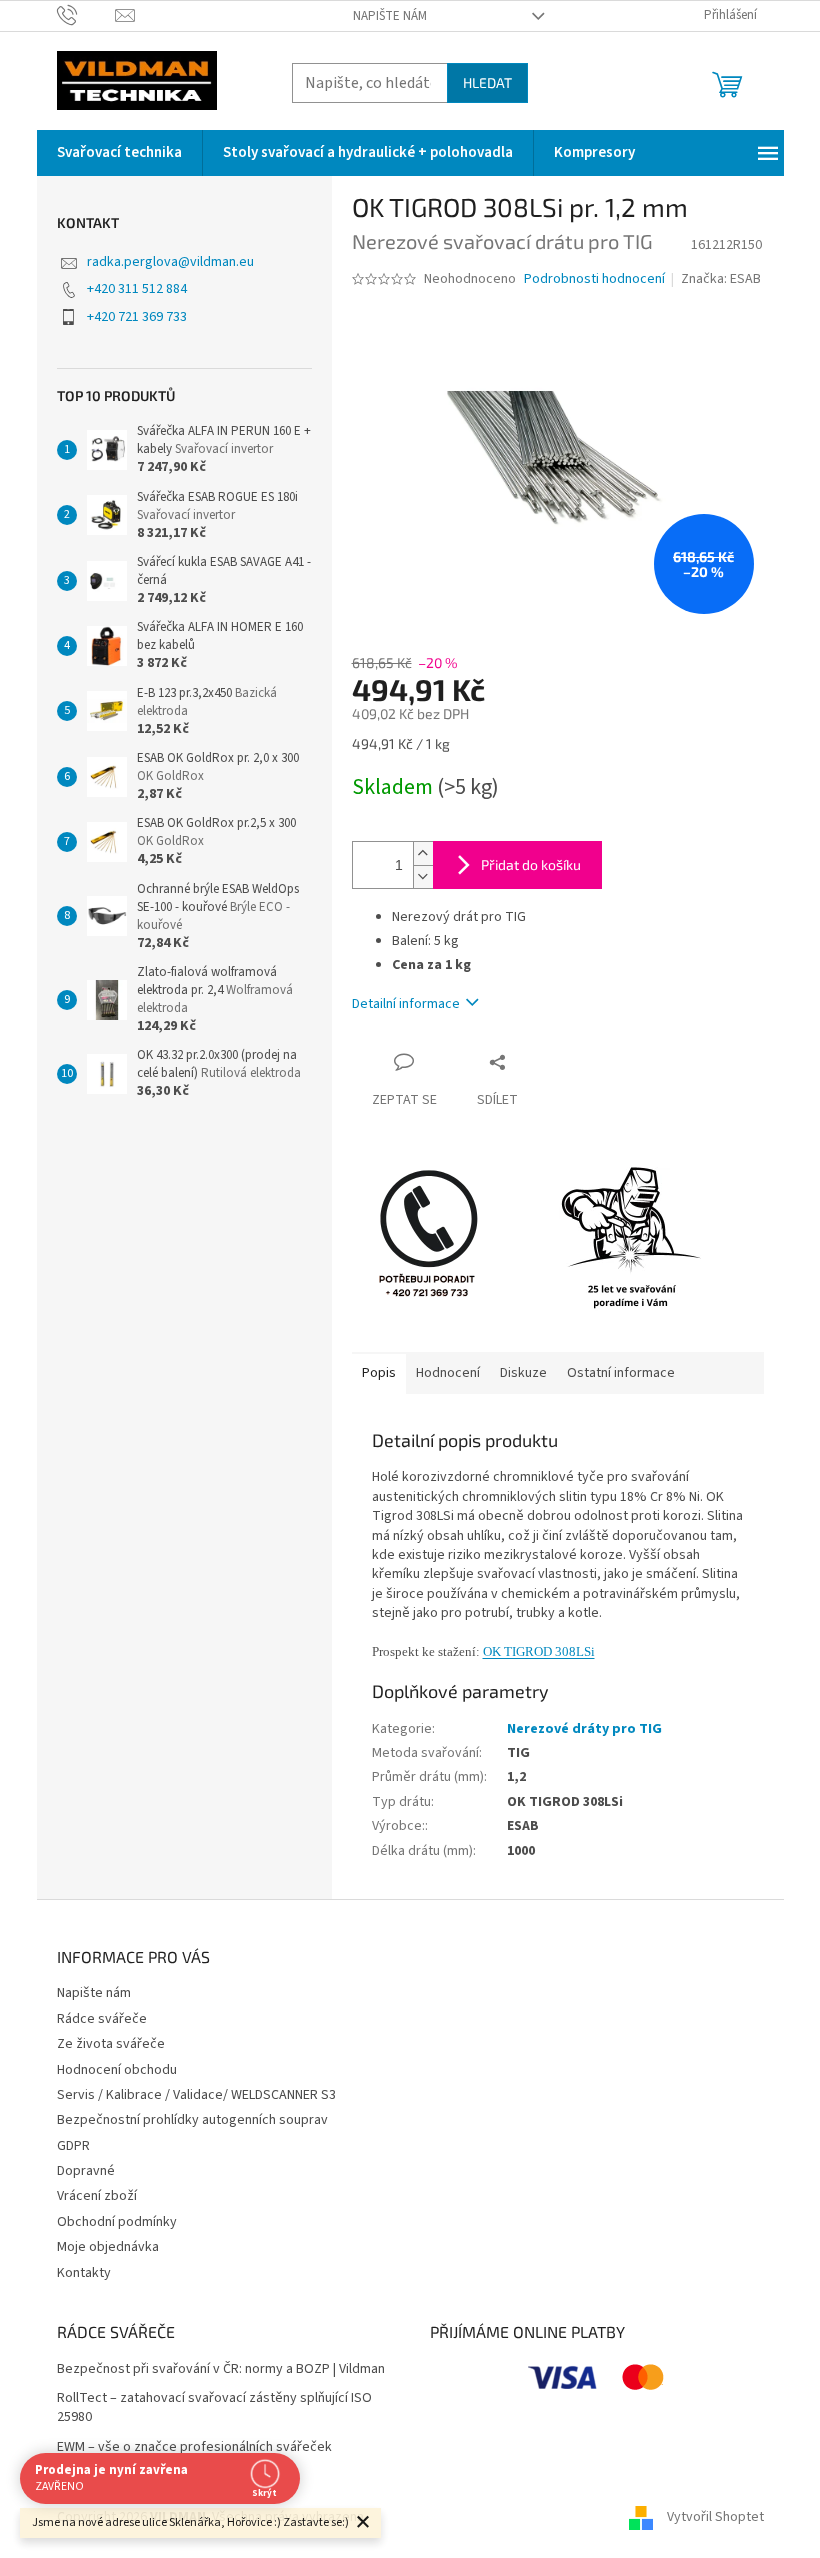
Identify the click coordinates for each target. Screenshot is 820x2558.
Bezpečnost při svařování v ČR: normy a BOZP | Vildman (221, 2369)
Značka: (721, 279)
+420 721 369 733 (137, 317)
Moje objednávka (108, 2247)
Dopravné (86, 2171)
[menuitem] (119, 153)
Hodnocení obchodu (117, 2070)
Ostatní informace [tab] (621, 1373)
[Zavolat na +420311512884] (86, 15)
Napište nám (390, 16)
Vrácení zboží (97, 2196)
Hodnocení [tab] (448, 1373)
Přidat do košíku (531, 864)
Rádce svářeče (102, 2019)
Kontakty (84, 2273)
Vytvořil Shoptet (715, 2517)
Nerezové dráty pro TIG (584, 1729)
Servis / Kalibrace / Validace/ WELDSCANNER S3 (196, 2095)
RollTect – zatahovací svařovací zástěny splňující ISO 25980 (214, 2408)
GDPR (73, 2146)
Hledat (487, 82)
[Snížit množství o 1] (423, 876)
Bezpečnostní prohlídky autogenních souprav (192, 2120)
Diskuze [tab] (523, 1373)
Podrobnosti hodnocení (594, 279)
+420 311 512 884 (137, 289)
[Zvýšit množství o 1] (423, 853)
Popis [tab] (379, 1373)
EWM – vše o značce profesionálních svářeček (194, 2447)
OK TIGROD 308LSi (539, 1651)
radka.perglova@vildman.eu (170, 262)
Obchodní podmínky (117, 2222)
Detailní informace (406, 1004)
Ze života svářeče (111, 2044)
